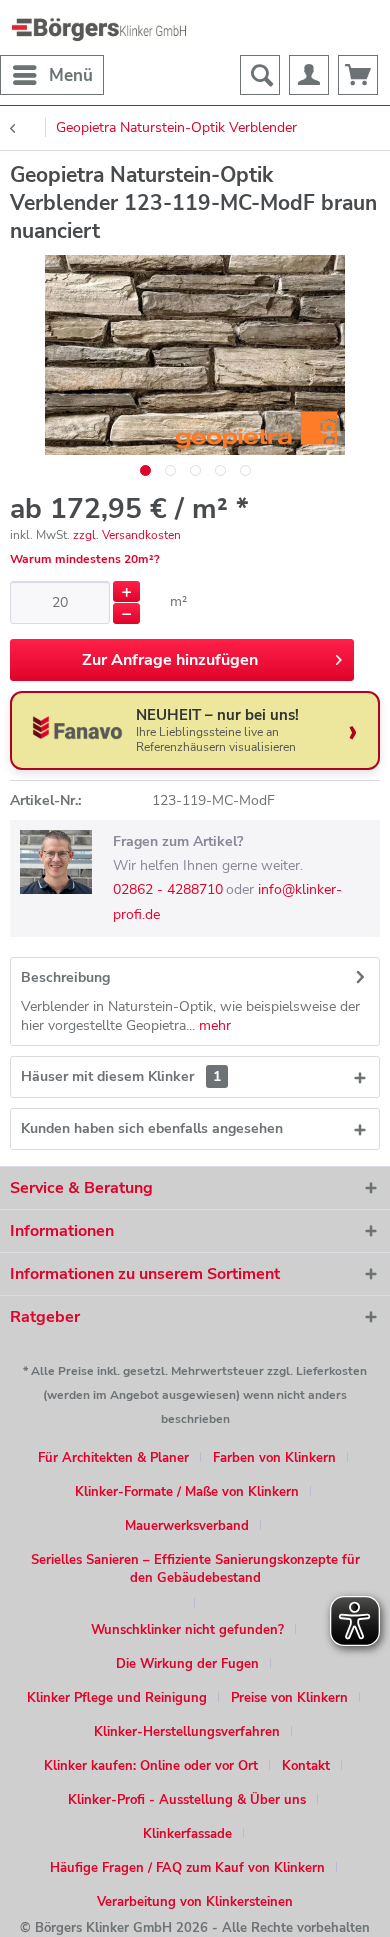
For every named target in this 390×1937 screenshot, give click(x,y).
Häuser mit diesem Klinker (121, 1076)
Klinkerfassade (187, 1834)
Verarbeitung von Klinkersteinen (195, 1902)
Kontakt (306, 1766)
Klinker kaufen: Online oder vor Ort (151, 1766)
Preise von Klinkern (289, 1698)
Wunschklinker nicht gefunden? (187, 1630)
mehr (213, 1025)
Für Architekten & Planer (113, 1458)
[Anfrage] (358, 75)
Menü (71, 75)
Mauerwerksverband (187, 1526)
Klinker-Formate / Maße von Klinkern (187, 1492)
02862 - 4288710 (168, 889)
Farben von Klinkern (274, 1458)
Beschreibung (65, 977)
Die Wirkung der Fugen (187, 1664)
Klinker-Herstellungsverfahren (187, 1732)
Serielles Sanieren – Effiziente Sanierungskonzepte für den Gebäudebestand (195, 1569)
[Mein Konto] (309, 75)
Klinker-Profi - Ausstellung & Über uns (187, 1800)
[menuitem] (52, 75)
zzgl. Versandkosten (127, 535)
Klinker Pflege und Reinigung (117, 1698)
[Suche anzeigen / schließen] (260, 75)
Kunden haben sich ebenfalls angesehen (152, 1128)
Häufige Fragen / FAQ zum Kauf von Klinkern (187, 1868)
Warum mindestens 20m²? (85, 559)
